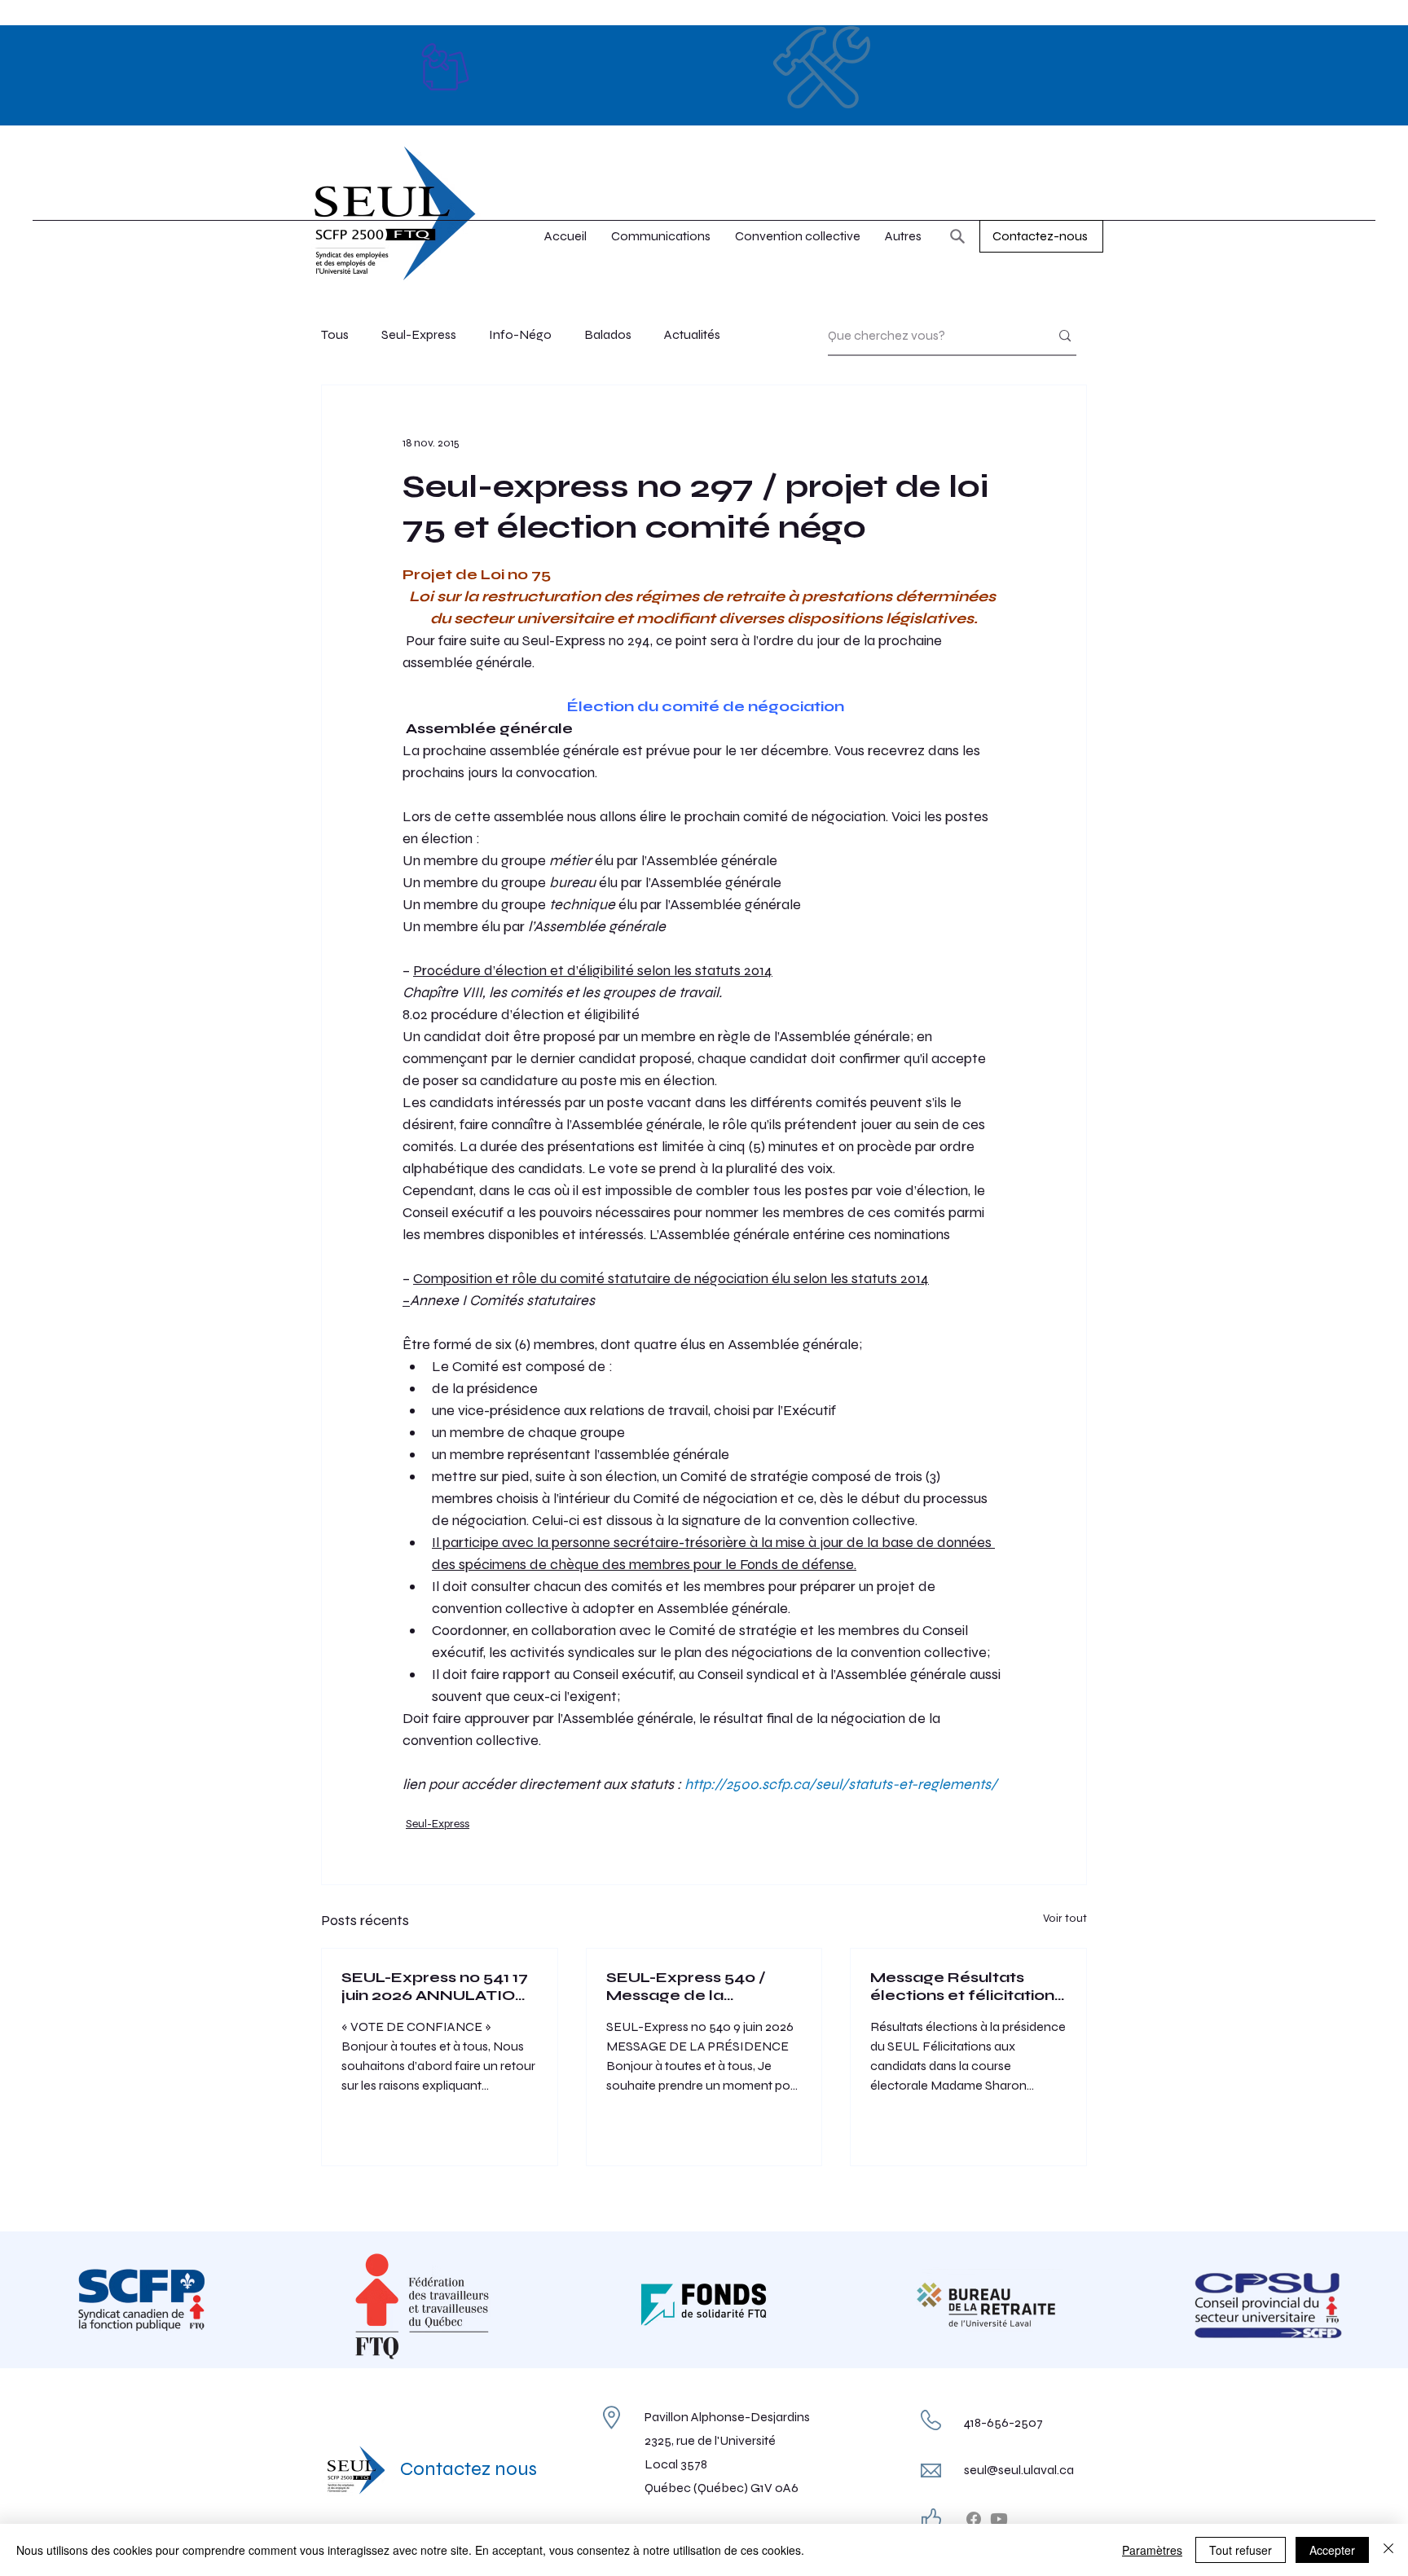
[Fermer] (1388, 2550)
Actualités (692, 334)
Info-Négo (520, 334)
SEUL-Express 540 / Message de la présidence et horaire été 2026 (693, 1986)
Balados (608, 334)
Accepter (1332, 2550)
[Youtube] (999, 2519)
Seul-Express (419, 334)
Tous (335, 334)
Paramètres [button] (1152, 2550)
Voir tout (1065, 1918)
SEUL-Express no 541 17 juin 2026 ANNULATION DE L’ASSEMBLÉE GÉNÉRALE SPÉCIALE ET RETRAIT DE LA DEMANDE (435, 1986)
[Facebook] (974, 2519)
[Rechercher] (957, 236)
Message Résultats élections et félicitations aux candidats (966, 1986)
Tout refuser (1241, 2550)
